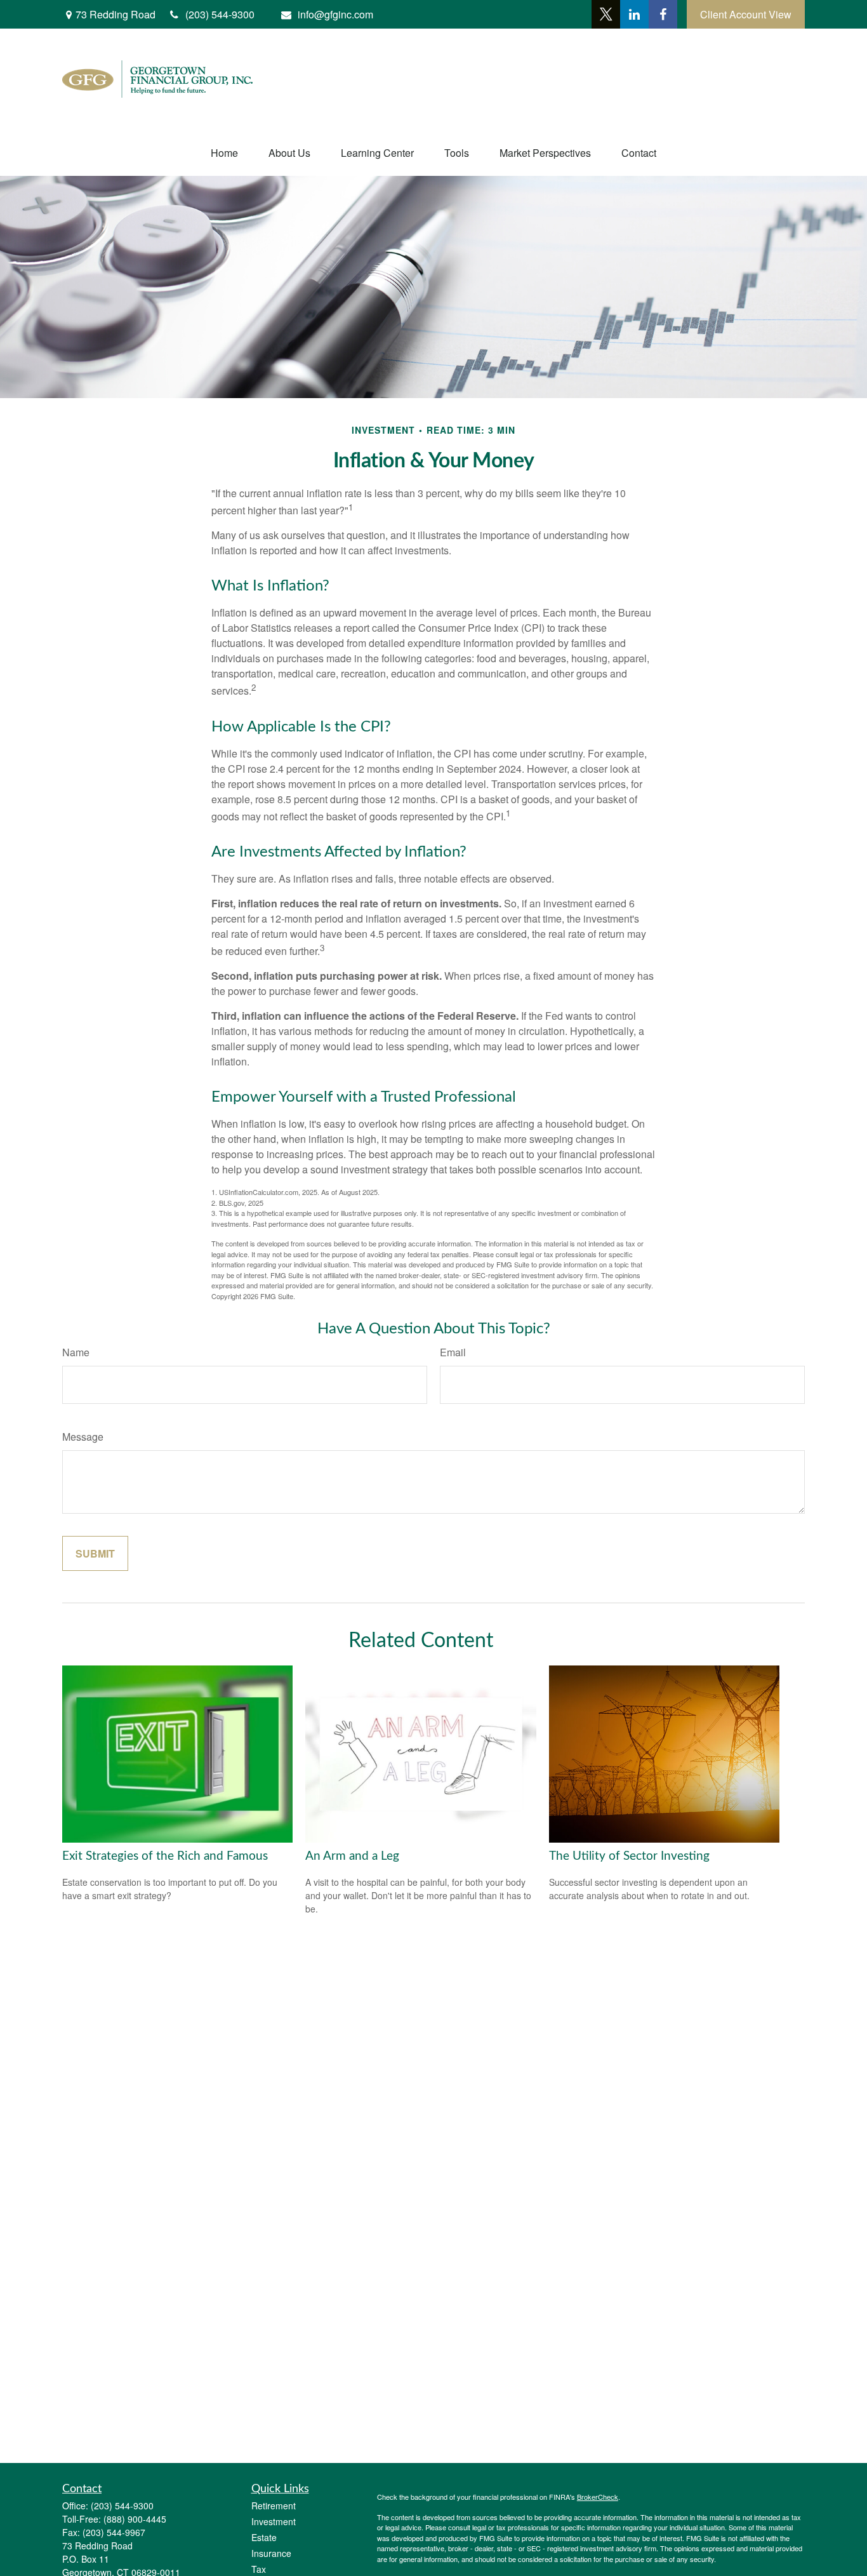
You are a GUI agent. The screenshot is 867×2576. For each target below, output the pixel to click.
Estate (264, 2537)
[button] (224, 153)
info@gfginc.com (335, 14)
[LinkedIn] (634, 14)
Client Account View (746, 14)
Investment (274, 2521)
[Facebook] (663, 14)
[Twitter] (606, 14)
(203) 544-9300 (122, 2506)
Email (453, 1352)
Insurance (271, 2553)
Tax (259, 2569)
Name (76, 1352)
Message (83, 1437)
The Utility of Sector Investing (629, 1856)
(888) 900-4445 (135, 2519)
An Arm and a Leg (352, 1856)
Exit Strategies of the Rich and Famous (165, 1856)
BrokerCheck (598, 2497)
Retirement (274, 2506)
